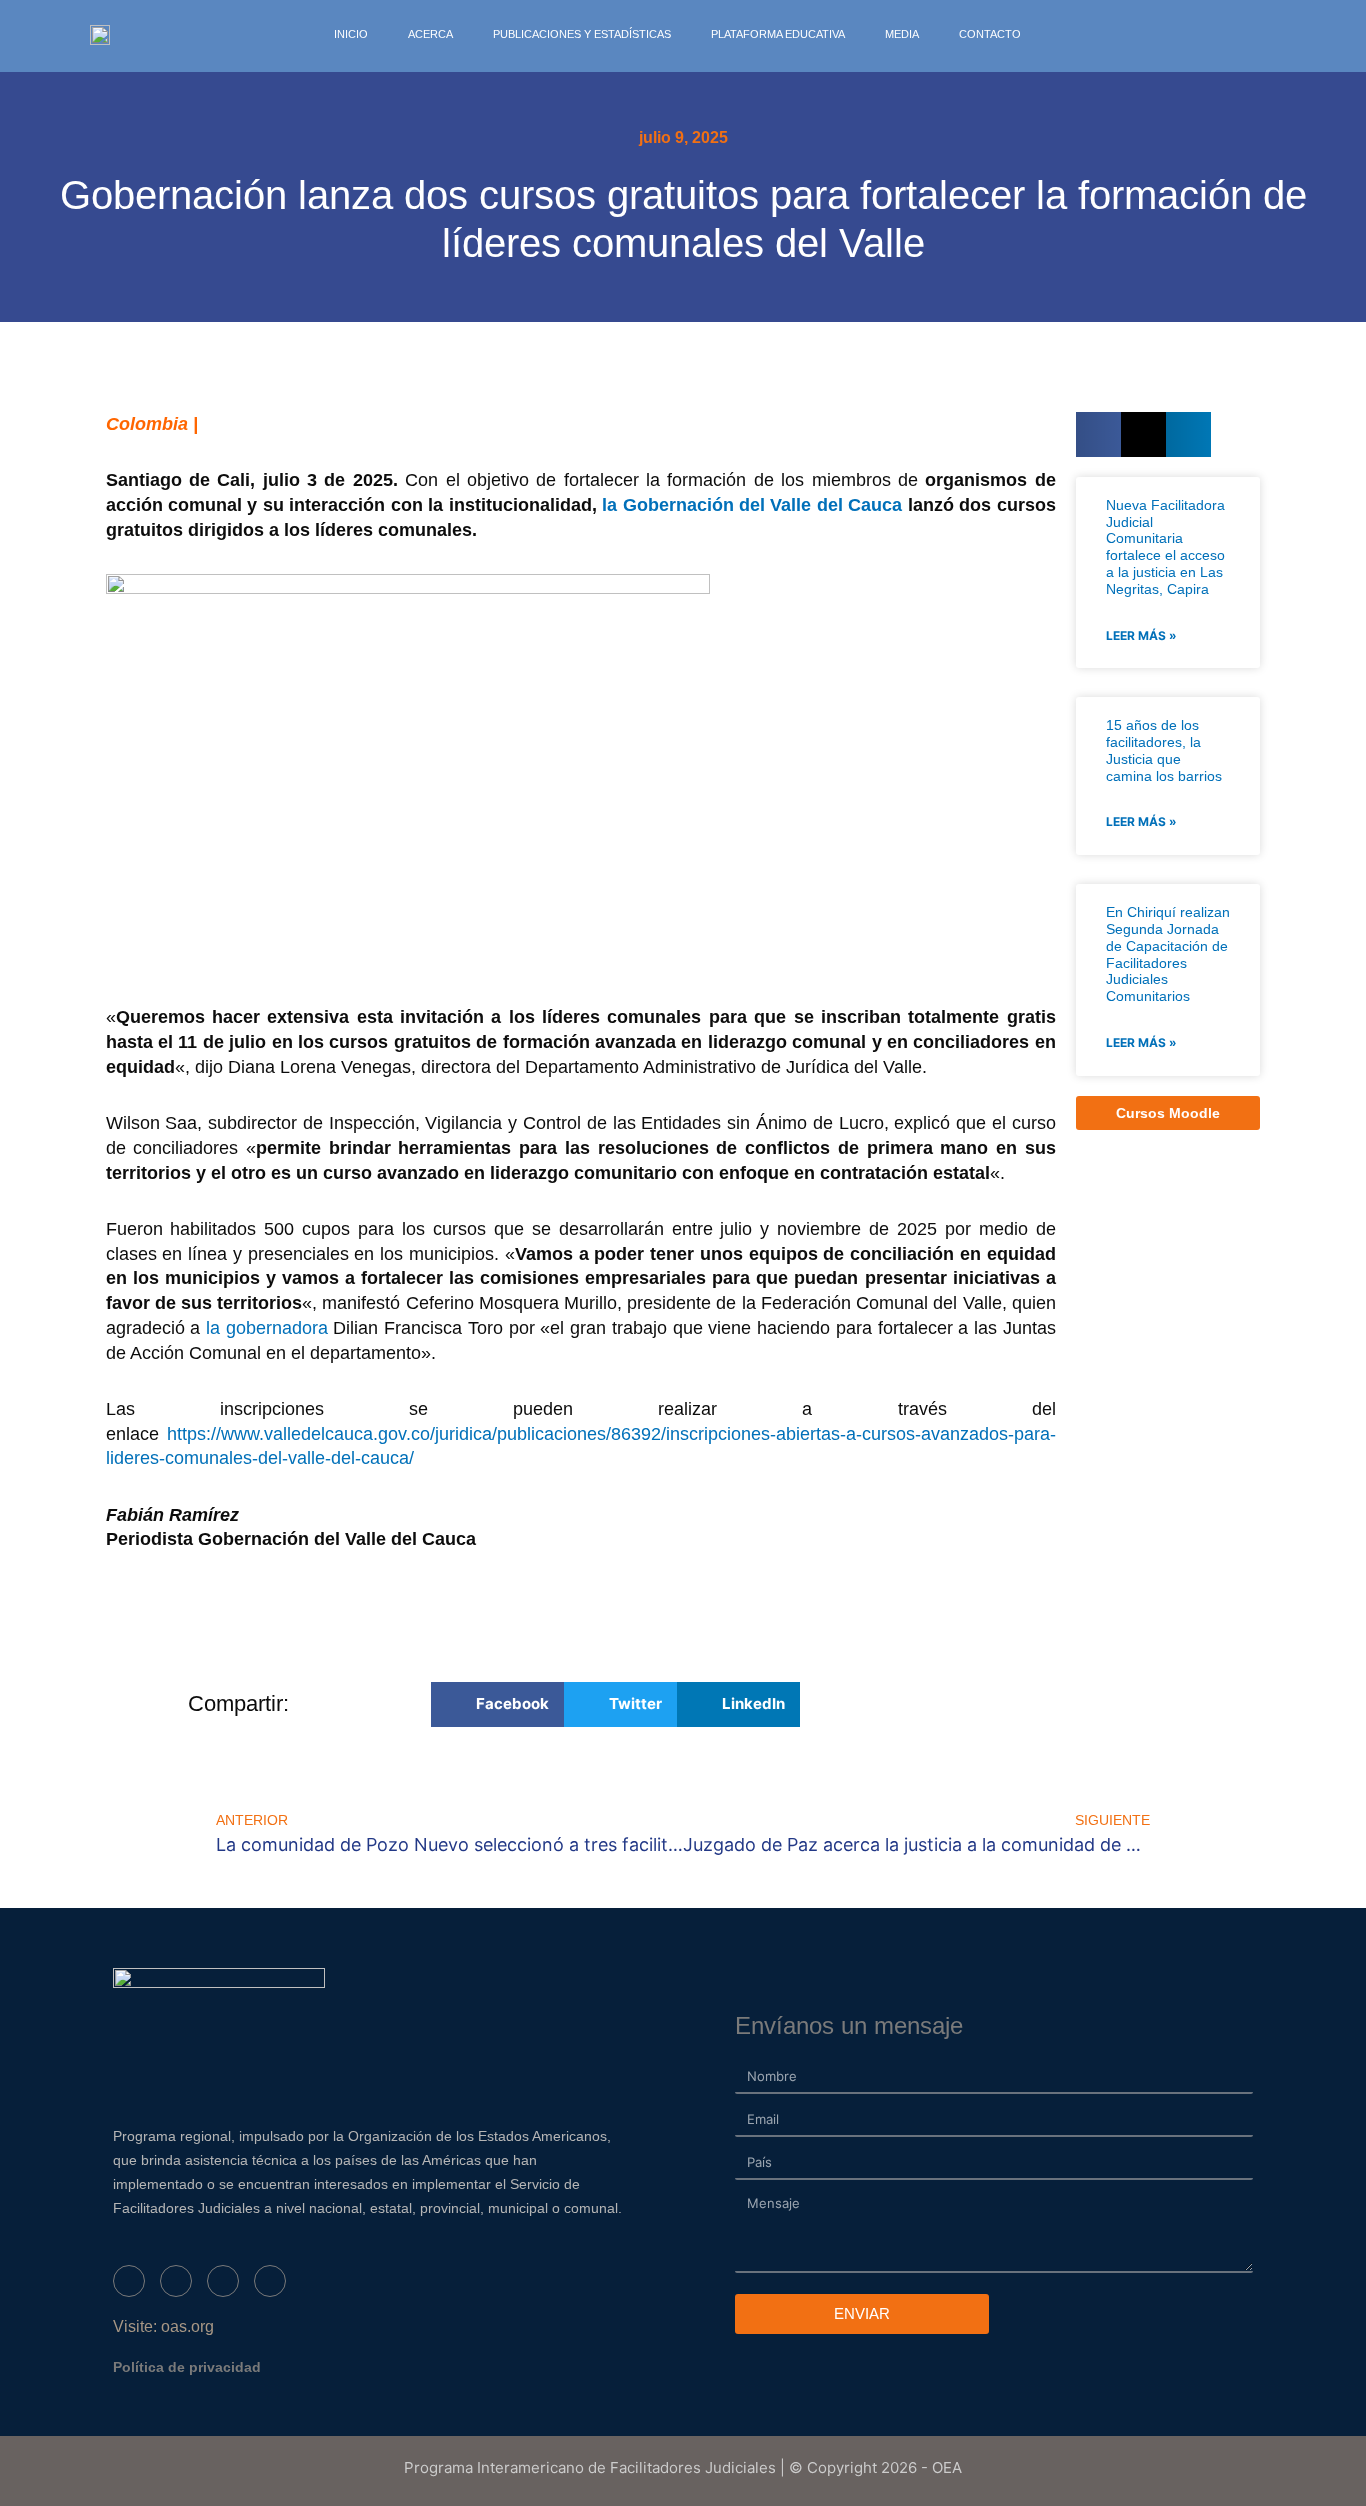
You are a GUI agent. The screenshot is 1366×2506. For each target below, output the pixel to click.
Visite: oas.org (163, 2326)
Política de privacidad (187, 2367)
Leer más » (1141, 635)
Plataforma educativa (778, 34)
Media (902, 34)
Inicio (351, 34)
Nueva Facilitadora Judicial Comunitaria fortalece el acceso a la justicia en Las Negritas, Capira (1165, 547)
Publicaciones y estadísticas (582, 34)
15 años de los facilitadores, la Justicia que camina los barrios (1164, 750)
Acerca (430, 34)
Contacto (990, 34)
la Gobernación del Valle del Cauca (752, 505)
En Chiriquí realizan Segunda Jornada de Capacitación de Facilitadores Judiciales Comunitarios (1168, 954)
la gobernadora (267, 1328)
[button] (1098, 434)
